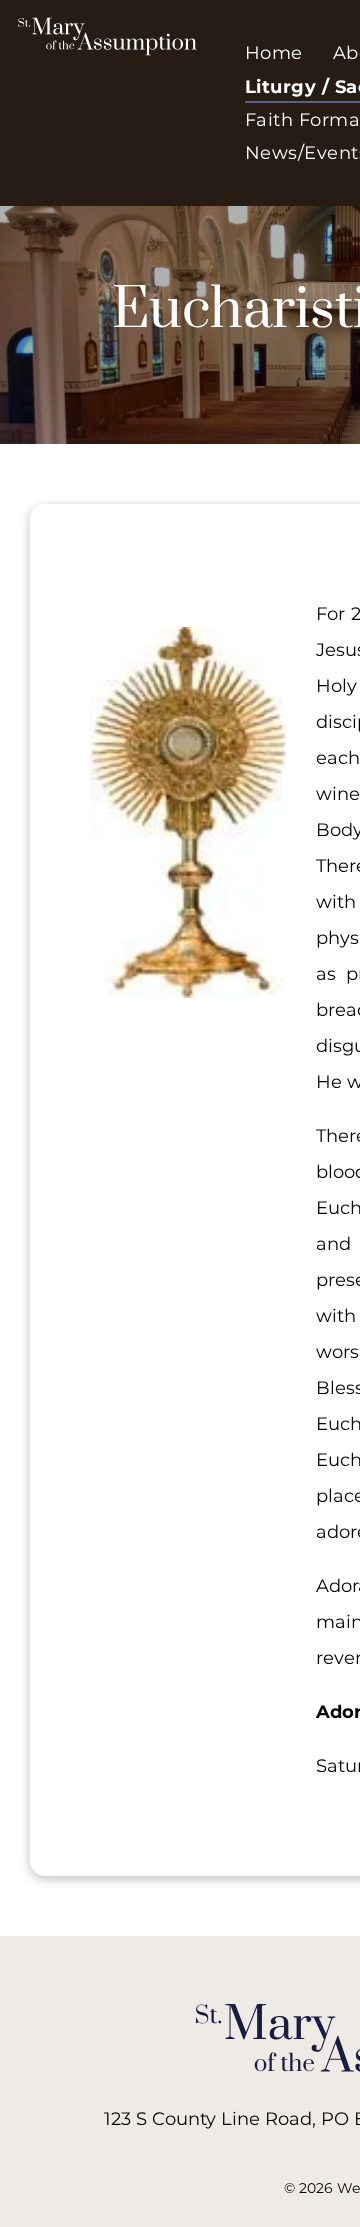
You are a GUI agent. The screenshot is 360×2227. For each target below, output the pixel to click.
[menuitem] (274, 53)
